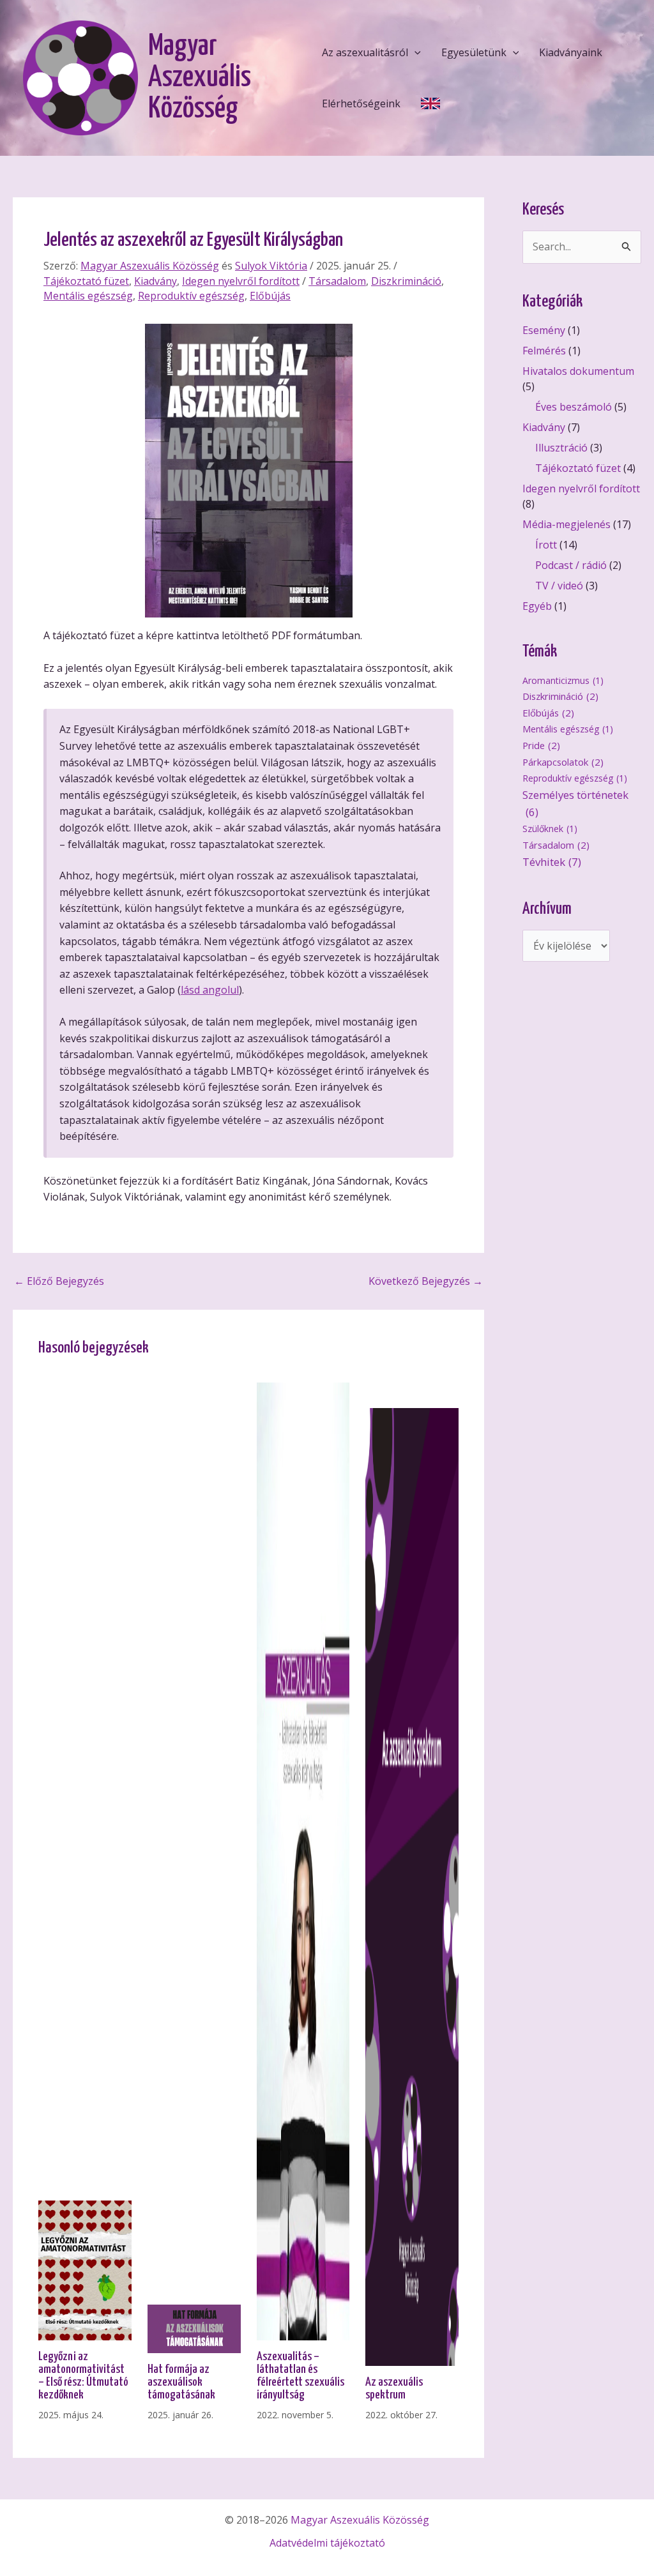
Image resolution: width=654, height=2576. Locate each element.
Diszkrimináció (406, 281)
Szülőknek (550, 829)
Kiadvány (156, 281)
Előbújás (270, 296)
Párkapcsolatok (563, 762)
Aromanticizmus (563, 680)
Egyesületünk (474, 52)
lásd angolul (210, 990)
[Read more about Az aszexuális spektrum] (412, 1887)
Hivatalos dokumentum (578, 371)
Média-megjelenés (567, 524)
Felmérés (544, 351)
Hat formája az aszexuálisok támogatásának (181, 2382)
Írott (546, 545)
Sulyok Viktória (271, 266)
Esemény (544, 330)
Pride (541, 745)
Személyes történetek (575, 803)
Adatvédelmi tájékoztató (327, 2543)
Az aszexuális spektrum (394, 2389)
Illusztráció (561, 448)
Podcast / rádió (571, 565)
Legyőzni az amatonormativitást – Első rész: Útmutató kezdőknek (83, 2376)
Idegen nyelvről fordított (241, 281)
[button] (414, 52)
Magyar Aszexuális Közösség (200, 78)
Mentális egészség (88, 296)
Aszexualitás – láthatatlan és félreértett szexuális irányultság (300, 2376)
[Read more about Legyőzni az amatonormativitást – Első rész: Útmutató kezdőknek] (85, 2270)
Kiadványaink (571, 52)
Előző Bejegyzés (59, 1281)
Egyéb (537, 606)
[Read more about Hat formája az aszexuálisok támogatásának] (194, 2329)
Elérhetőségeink (361, 103)
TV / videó (559, 586)
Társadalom (337, 281)
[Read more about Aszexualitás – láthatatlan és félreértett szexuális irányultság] (303, 1861)
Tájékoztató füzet (86, 281)
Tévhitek (552, 862)
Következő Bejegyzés (426, 1281)
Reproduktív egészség (191, 296)
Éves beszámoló (574, 407)
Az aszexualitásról (365, 52)
